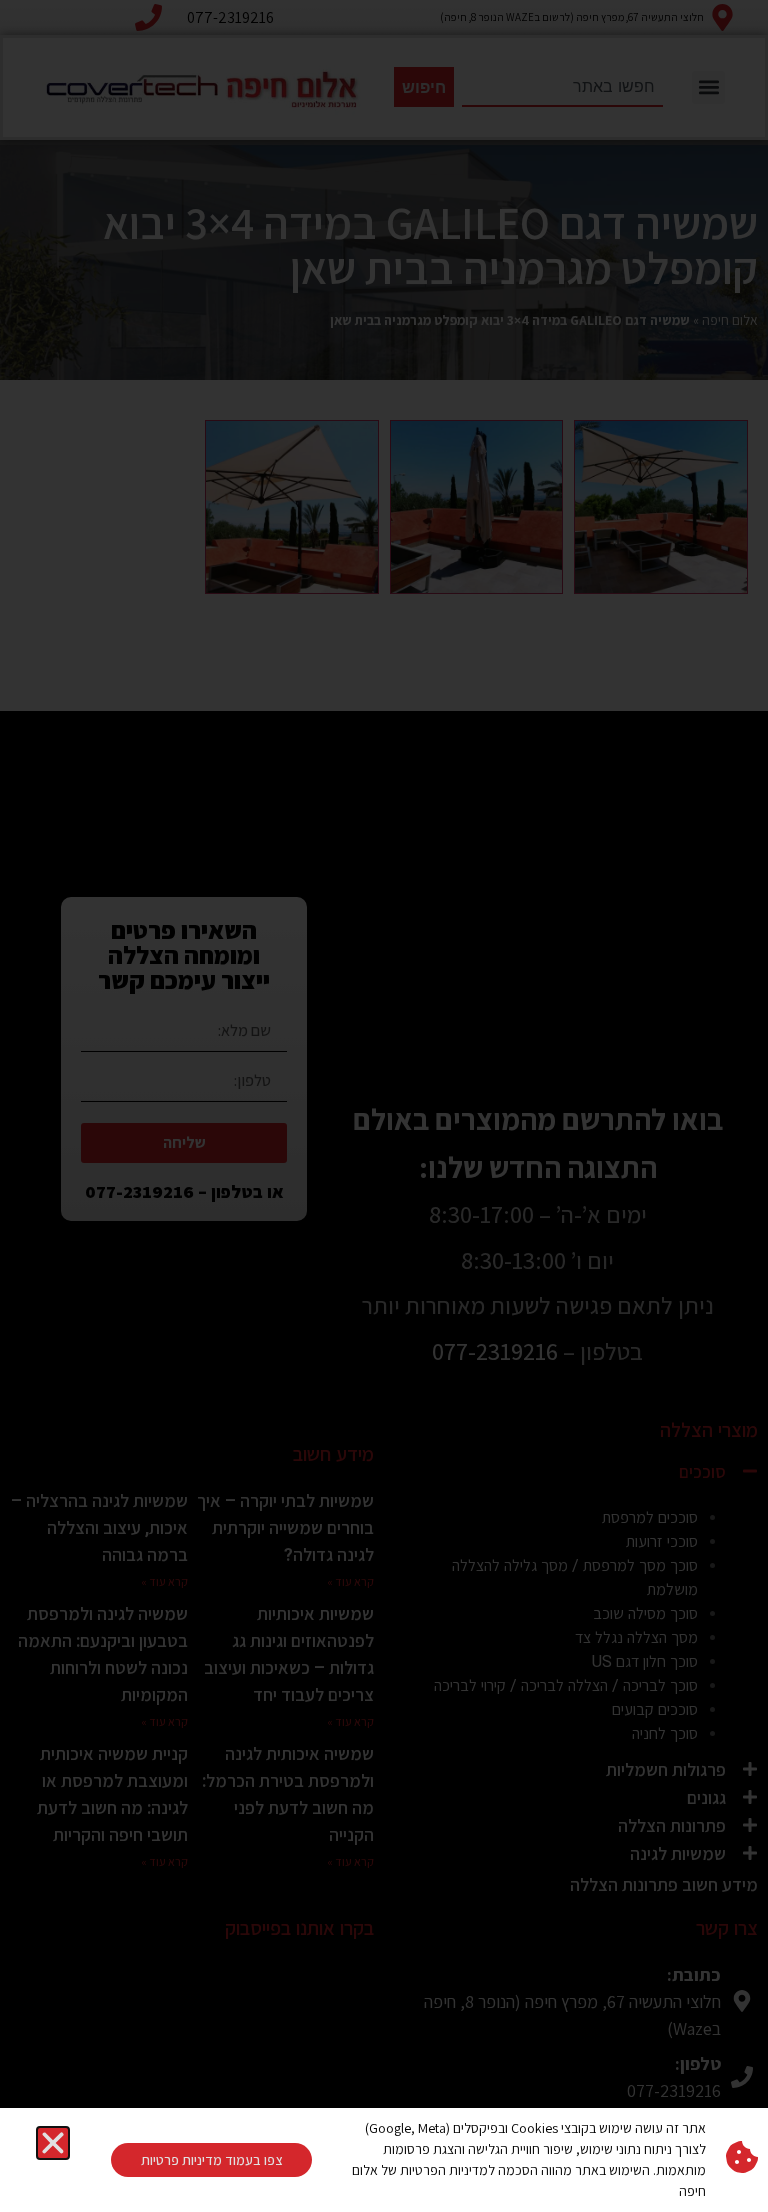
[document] (384, 1106)
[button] (53, 2143)
